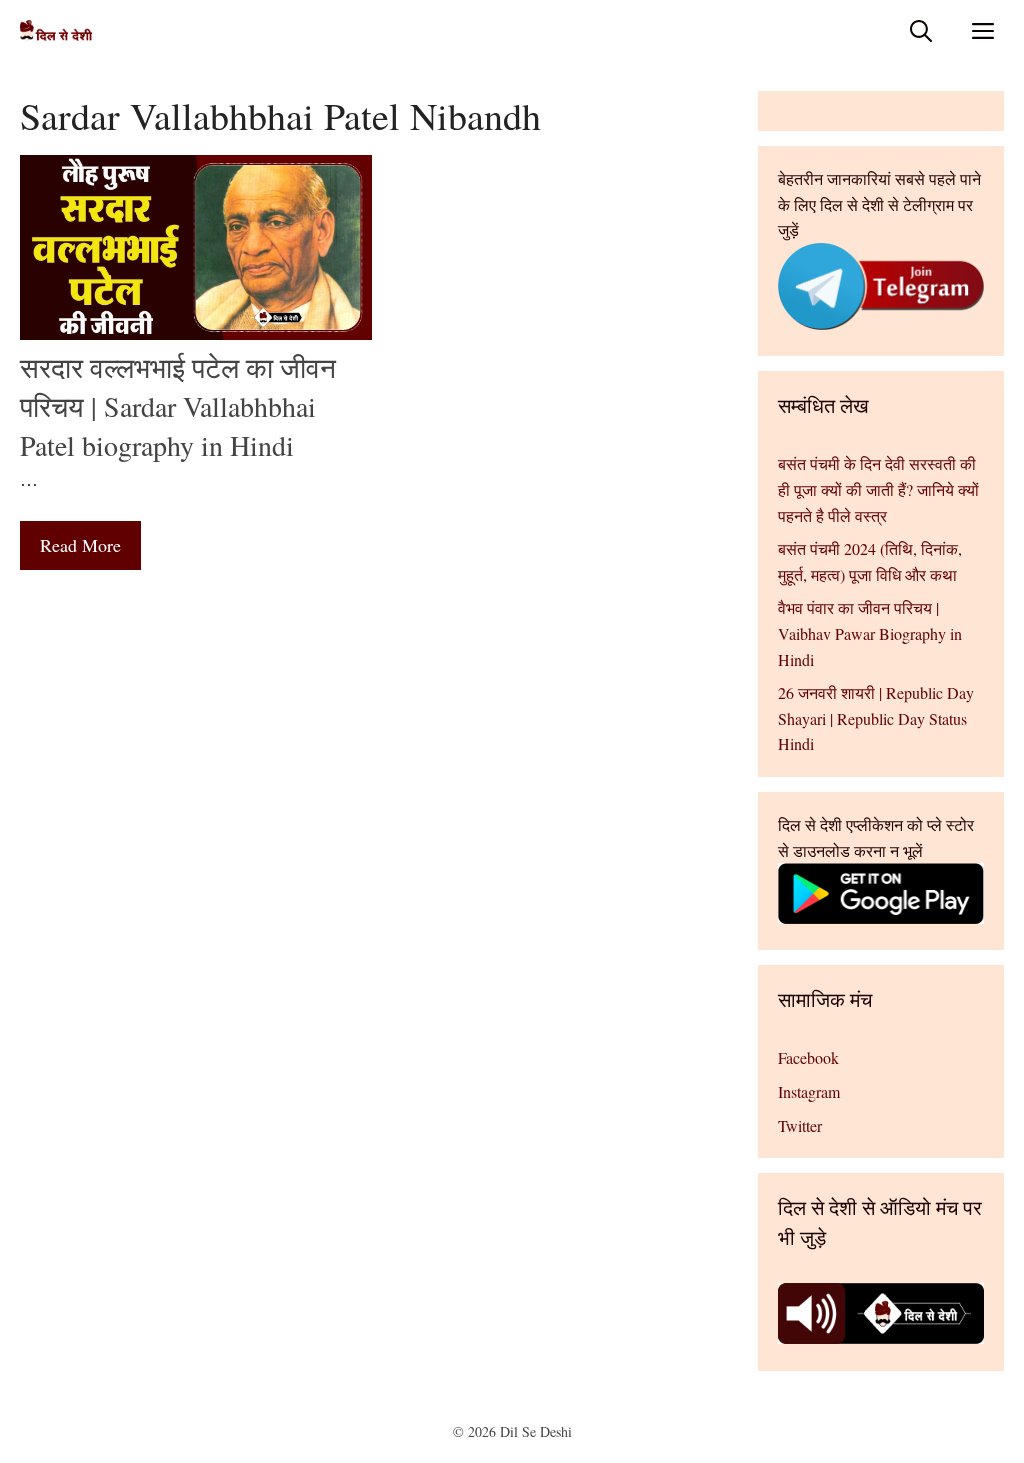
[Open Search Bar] (921, 30)
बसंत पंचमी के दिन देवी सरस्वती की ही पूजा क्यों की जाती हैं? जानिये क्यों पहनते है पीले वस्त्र (878, 489)
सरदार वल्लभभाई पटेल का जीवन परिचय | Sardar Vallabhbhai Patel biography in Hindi (178, 406)
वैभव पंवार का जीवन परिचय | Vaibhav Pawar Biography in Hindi (870, 633)
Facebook (808, 1057)
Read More (80, 545)
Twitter (800, 1125)
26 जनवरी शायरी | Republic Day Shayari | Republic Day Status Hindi (876, 718)
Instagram (809, 1091)
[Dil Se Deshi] (56, 30)
